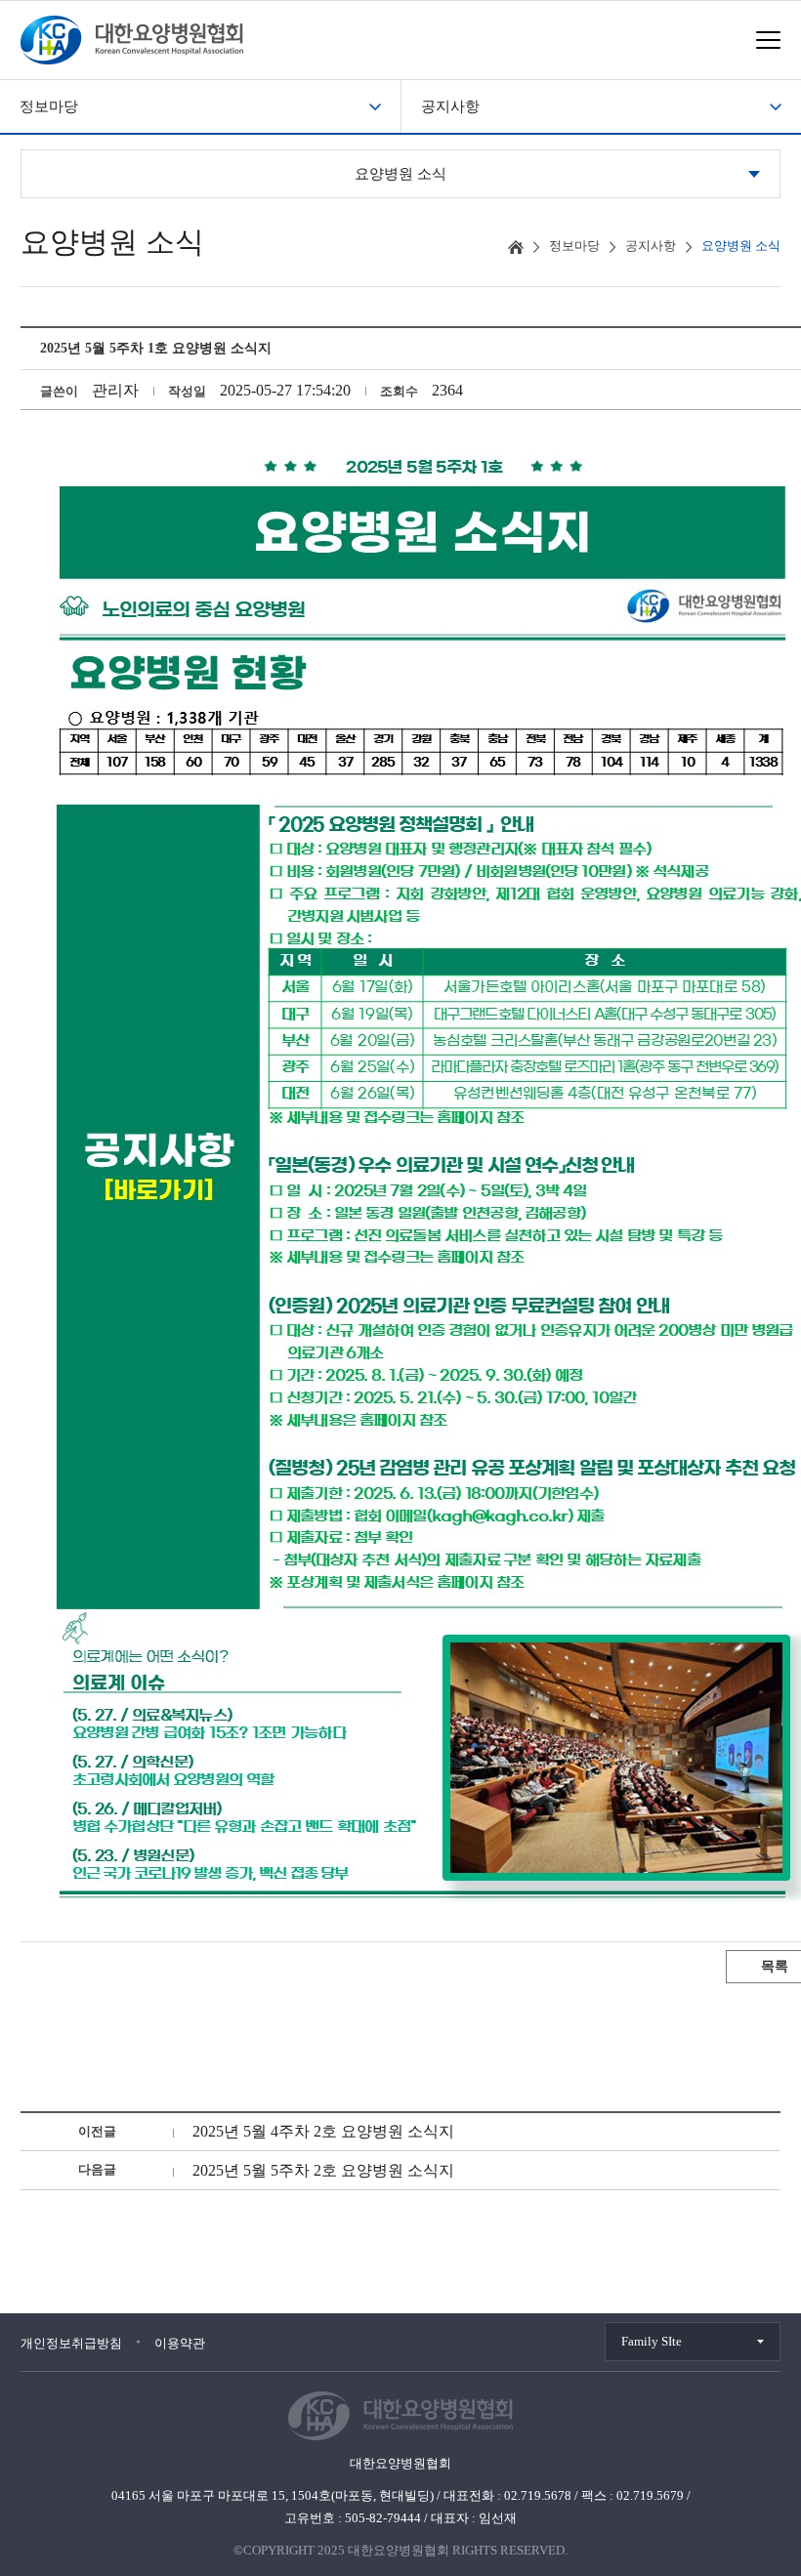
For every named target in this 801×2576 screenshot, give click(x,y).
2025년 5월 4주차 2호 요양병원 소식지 (323, 2131)
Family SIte (652, 2341)
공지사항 (450, 106)
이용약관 (180, 2343)
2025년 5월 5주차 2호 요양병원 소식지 (323, 2170)
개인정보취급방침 (71, 2343)
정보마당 (49, 106)
